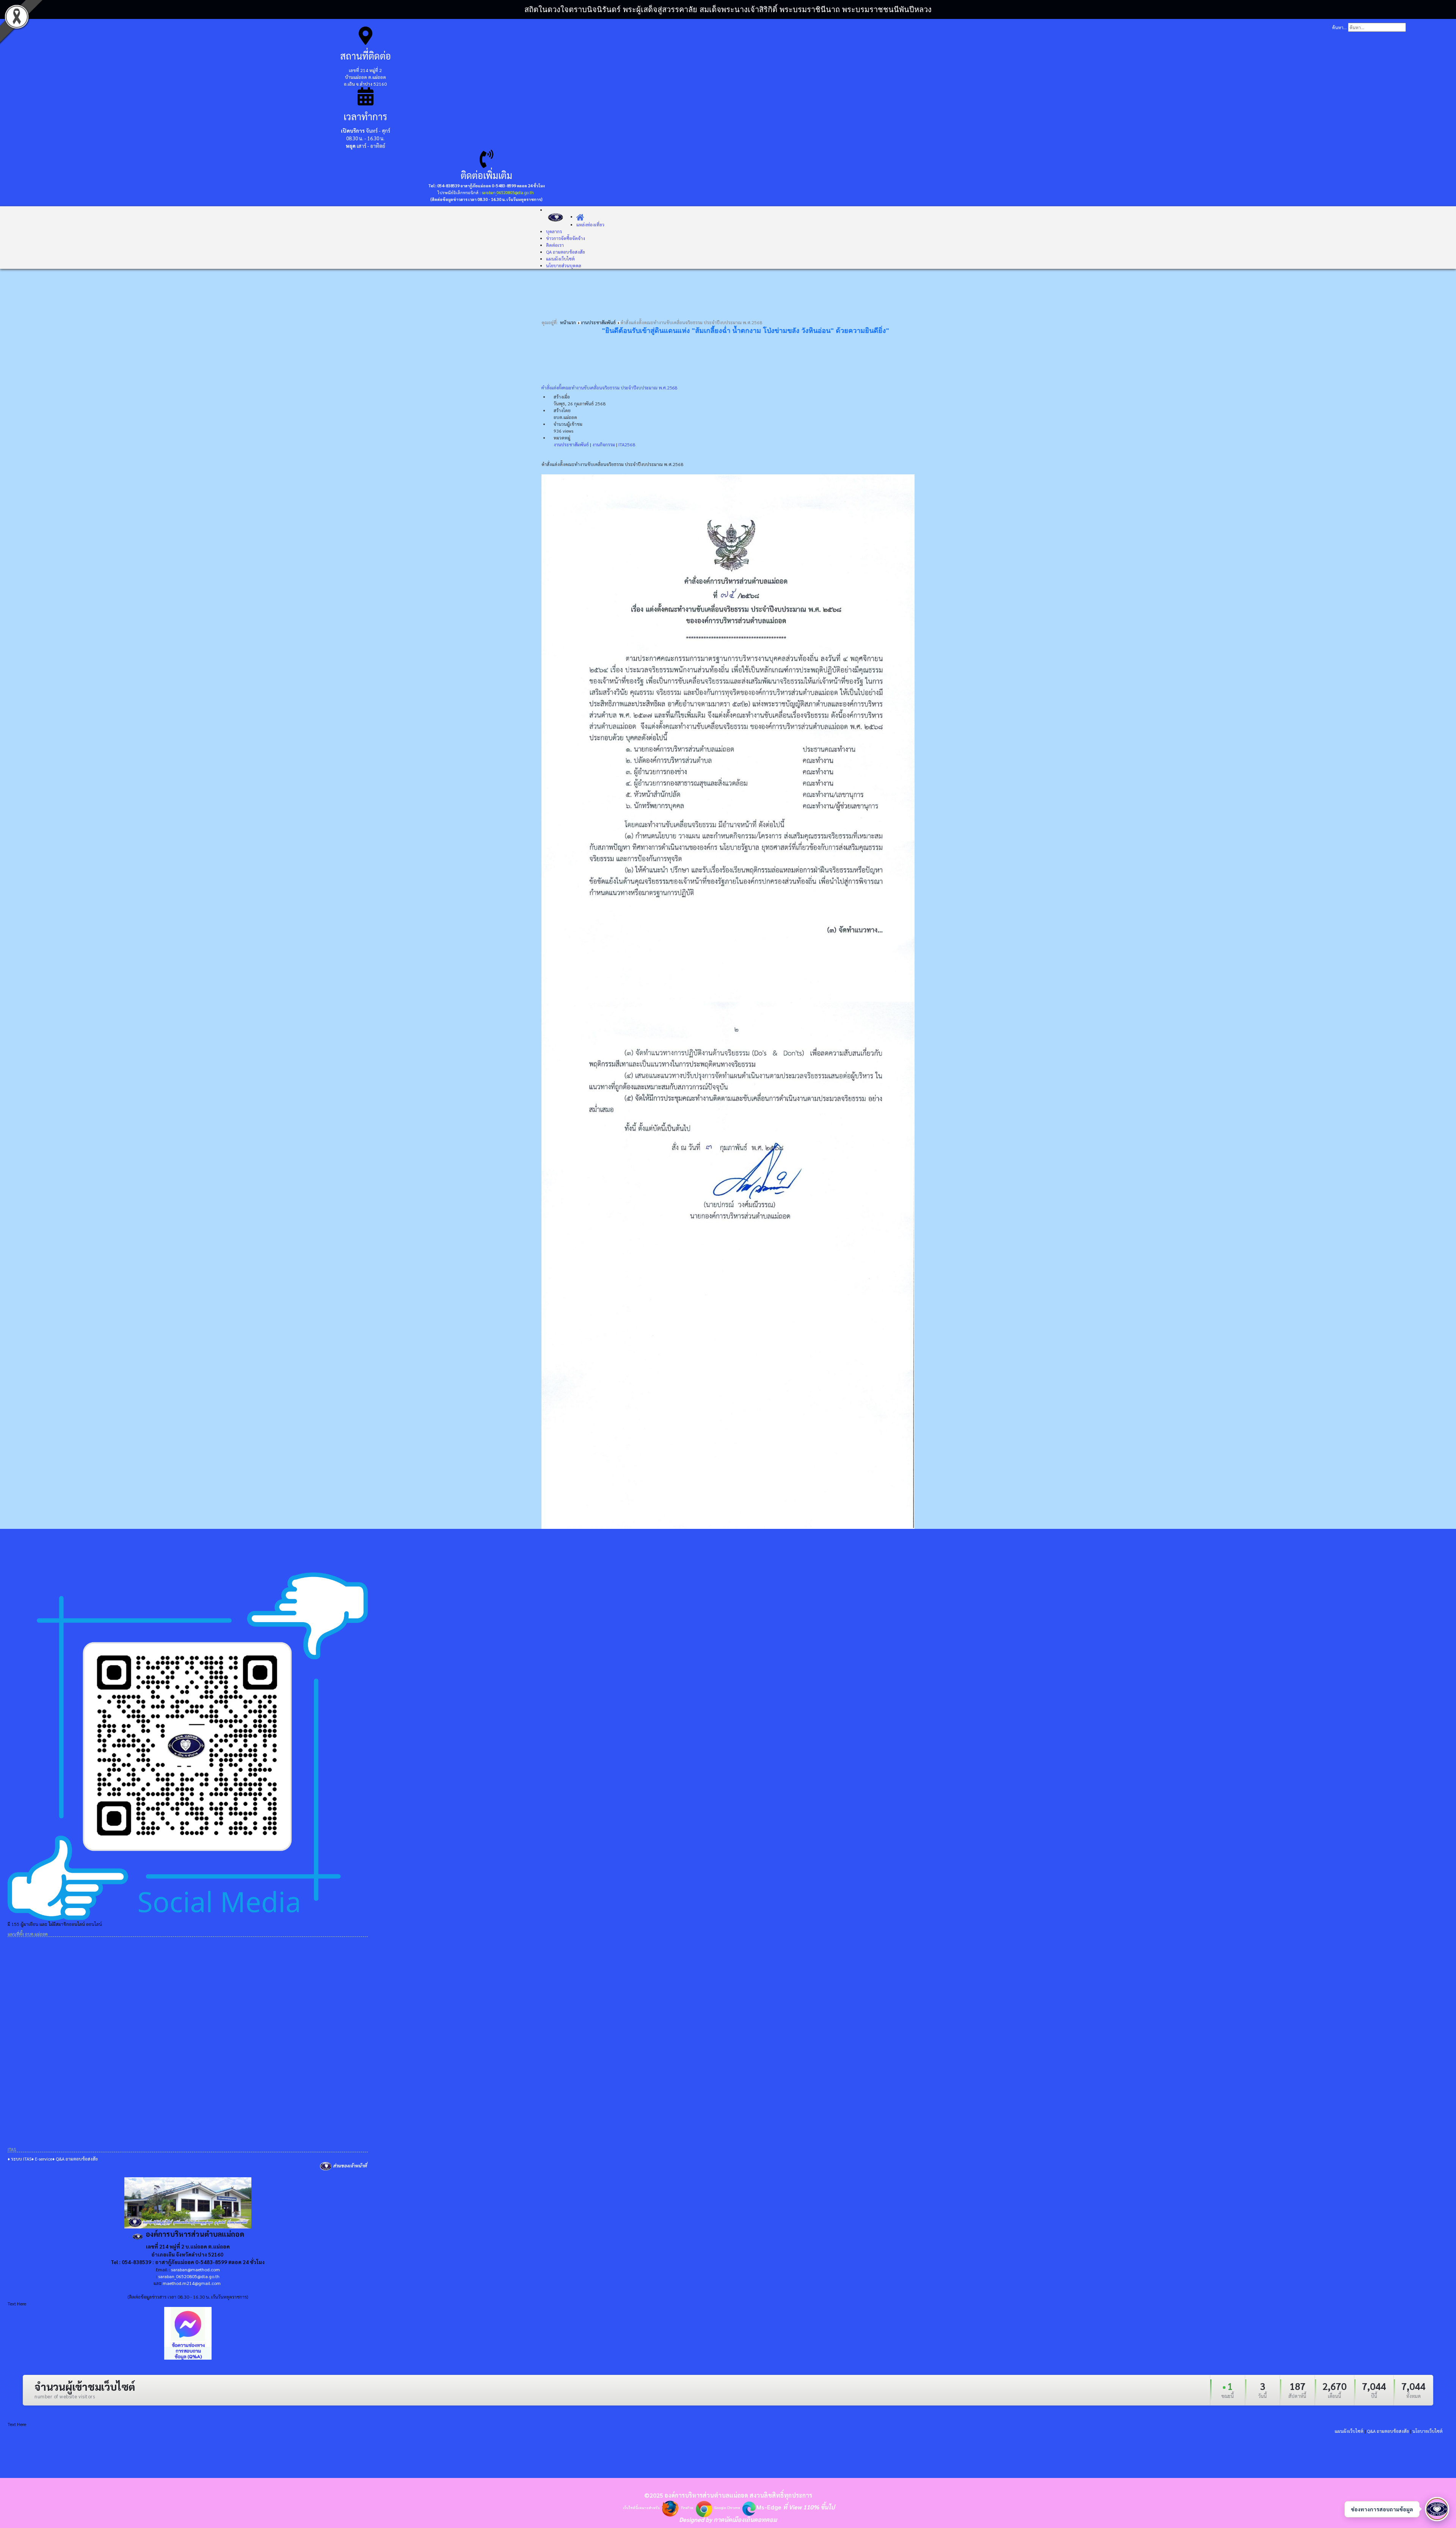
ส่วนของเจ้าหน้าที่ (350, 2166)
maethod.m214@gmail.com (192, 2283)
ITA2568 (627, 444)
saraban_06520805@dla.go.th (508, 192)
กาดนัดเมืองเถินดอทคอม (745, 2519)
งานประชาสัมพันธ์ (571, 444)
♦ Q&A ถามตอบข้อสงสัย (75, 2159)
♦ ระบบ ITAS (20, 2159)
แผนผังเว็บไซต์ (1349, 2431)
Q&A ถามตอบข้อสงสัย (1388, 2431)
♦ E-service (42, 2159)
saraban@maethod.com (195, 2269)
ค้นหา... (1339, 27)
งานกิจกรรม (604, 444)
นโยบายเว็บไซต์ (1428, 2431)
